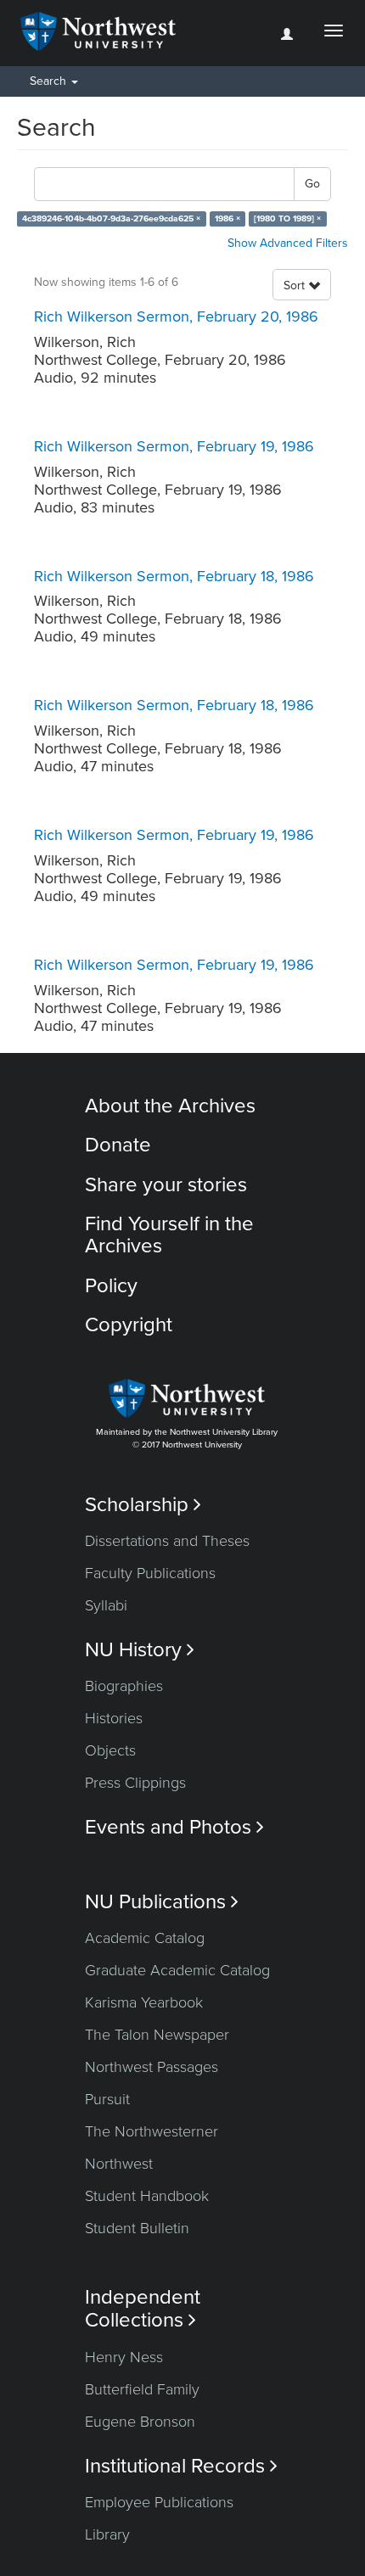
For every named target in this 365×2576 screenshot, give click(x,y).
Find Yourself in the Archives (169, 1235)
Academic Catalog (145, 1938)
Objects (110, 1750)
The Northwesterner (152, 2131)
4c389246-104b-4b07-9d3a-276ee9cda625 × (111, 218)
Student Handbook (147, 2196)
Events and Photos (174, 1827)
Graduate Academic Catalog (177, 1970)
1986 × (227, 218)
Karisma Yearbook (144, 2002)
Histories (114, 1718)
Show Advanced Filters (288, 243)
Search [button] (50, 81)
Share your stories (166, 1185)
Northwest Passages (152, 2067)
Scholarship (143, 1505)
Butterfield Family (142, 2389)
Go (312, 184)
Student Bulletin (137, 2228)
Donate (118, 1145)
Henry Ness (124, 2357)
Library (107, 2534)
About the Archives (170, 1106)
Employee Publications (159, 2502)
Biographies (124, 1686)
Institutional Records (181, 2466)
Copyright (129, 1325)
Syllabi (106, 1605)
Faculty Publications (150, 1573)
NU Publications (162, 1902)
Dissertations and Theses (167, 1541)
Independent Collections (143, 2309)
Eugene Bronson (140, 2422)
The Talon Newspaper (157, 2035)
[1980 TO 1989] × (287, 218)
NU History (140, 1650)
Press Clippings (135, 1783)
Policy (111, 1286)
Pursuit (107, 2099)
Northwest (119, 2164)
